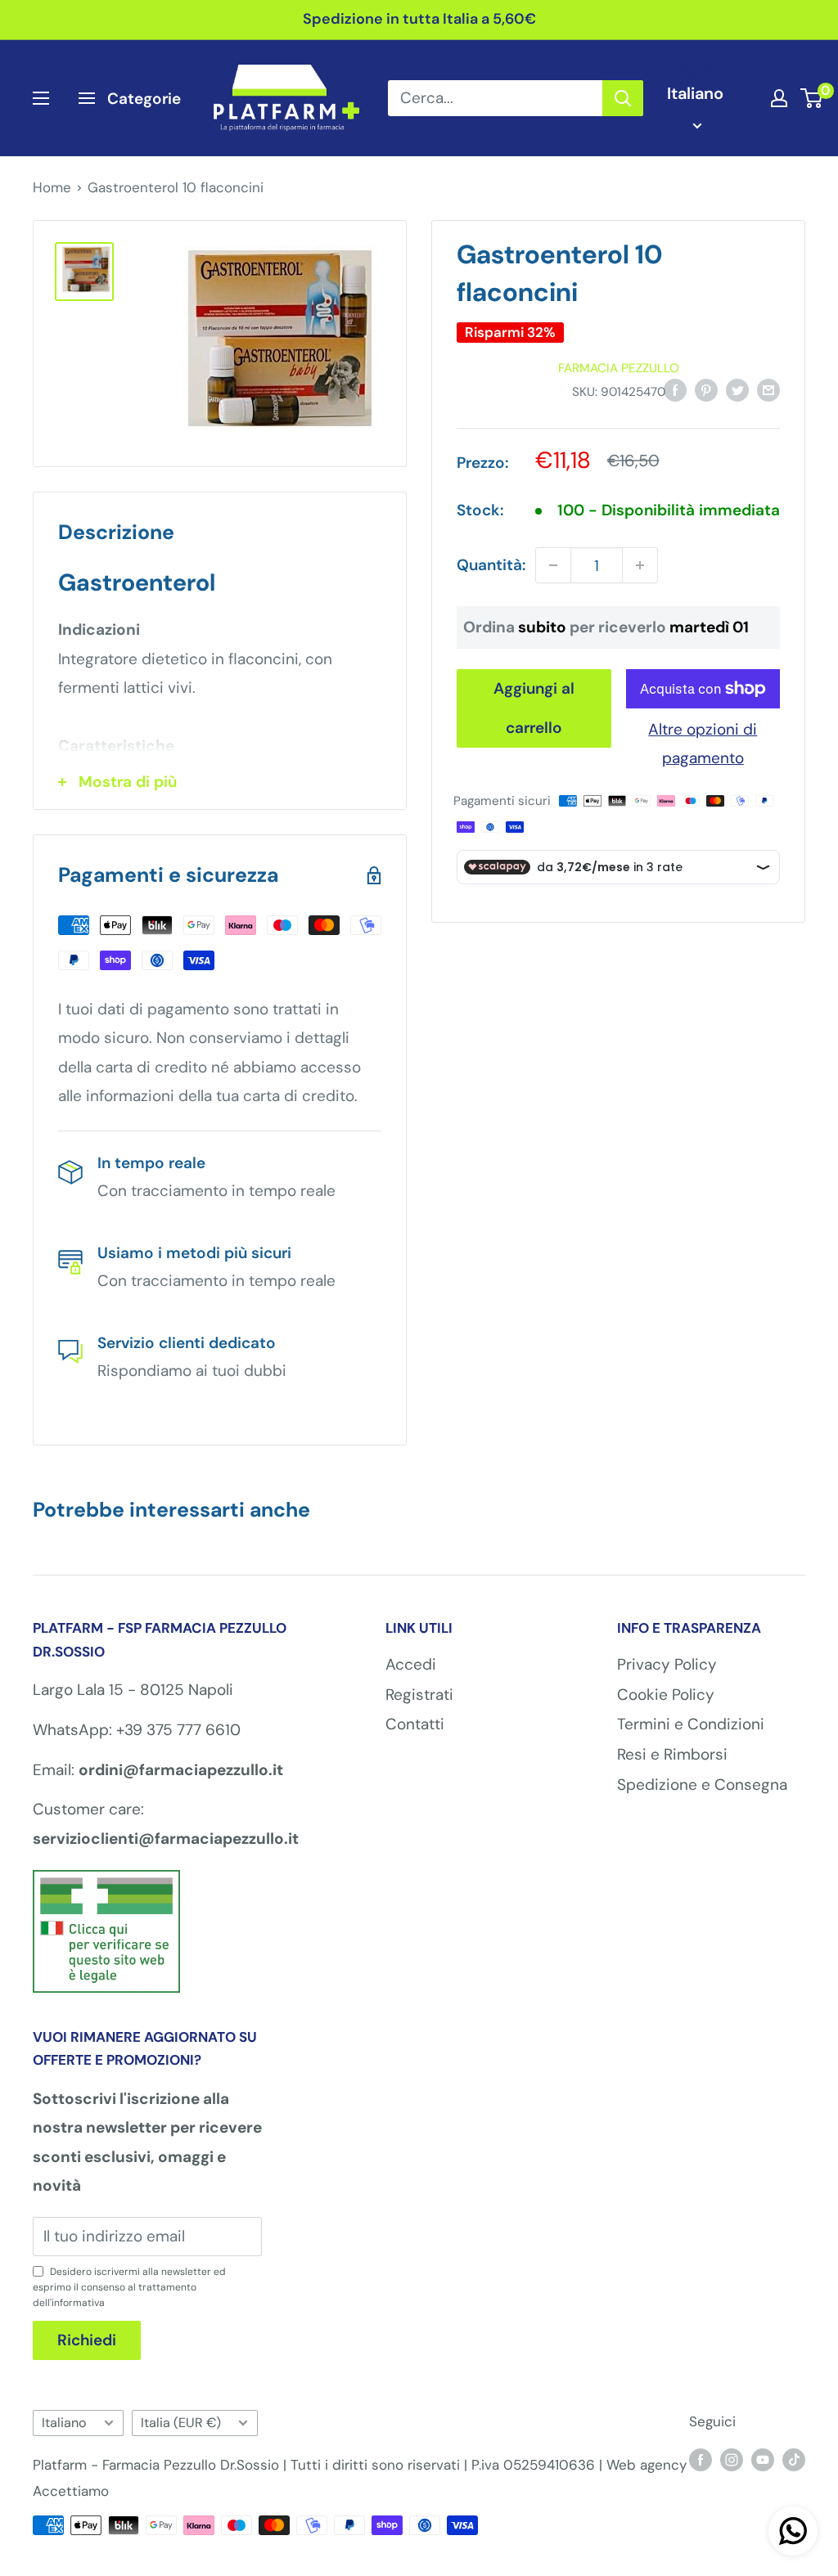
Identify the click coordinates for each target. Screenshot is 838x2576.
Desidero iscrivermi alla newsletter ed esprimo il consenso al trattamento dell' (129, 2287)
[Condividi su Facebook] (675, 389)
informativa (78, 2303)
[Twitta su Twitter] (737, 389)
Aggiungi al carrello (534, 708)
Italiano (64, 2423)
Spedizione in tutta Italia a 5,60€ (419, 19)
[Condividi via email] (768, 389)
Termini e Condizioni (691, 1724)
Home (52, 187)
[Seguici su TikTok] (794, 2460)
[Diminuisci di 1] (553, 565)
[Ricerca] (623, 98)
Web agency (647, 2465)
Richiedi (87, 2340)
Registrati (419, 1695)
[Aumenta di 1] (640, 565)
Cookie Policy (666, 1695)
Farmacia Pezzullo (619, 368)
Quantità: (491, 565)
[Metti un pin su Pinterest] (706, 389)
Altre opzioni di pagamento (703, 744)
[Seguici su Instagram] (732, 2460)
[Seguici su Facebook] (701, 2460)
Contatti (415, 1724)
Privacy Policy (667, 1664)
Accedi (411, 1664)
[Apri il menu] (41, 98)
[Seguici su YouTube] (763, 2460)
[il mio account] (779, 98)
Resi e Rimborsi (672, 1754)
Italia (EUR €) (181, 2423)
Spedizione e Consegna (702, 1785)
